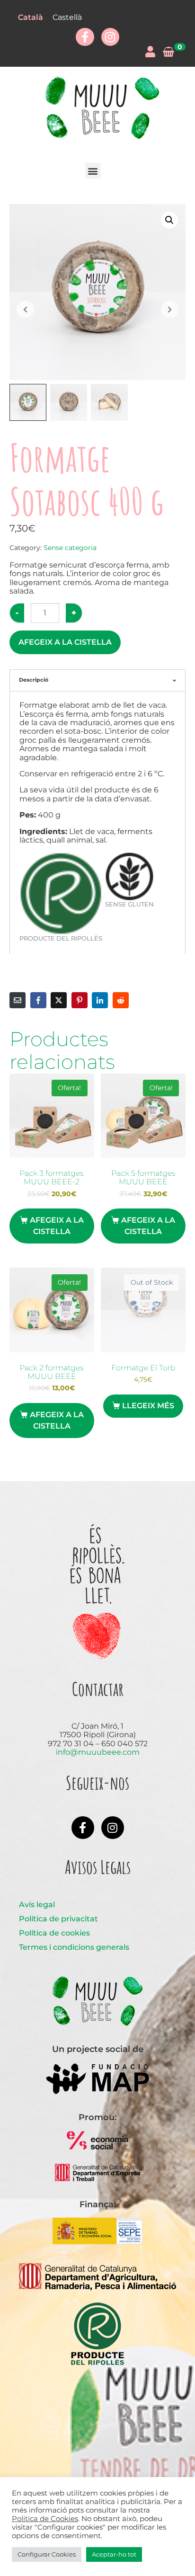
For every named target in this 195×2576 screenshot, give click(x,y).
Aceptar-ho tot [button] (114, 2554)
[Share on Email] (18, 1000)
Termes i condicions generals (74, 1947)
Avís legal (37, 1905)
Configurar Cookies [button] (47, 2554)
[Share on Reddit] (121, 1000)
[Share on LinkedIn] (100, 1000)
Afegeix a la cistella (65, 642)
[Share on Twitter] (59, 1000)
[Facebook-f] (85, 37)
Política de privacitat (58, 1919)
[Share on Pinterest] (80, 1000)
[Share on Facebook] (38, 1000)
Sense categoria (70, 548)
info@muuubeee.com (98, 1752)
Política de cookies (54, 1933)
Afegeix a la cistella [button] (57, 1226)
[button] (93, 171)
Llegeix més (148, 1406)
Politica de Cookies (45, 2519)
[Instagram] (110, 37)
